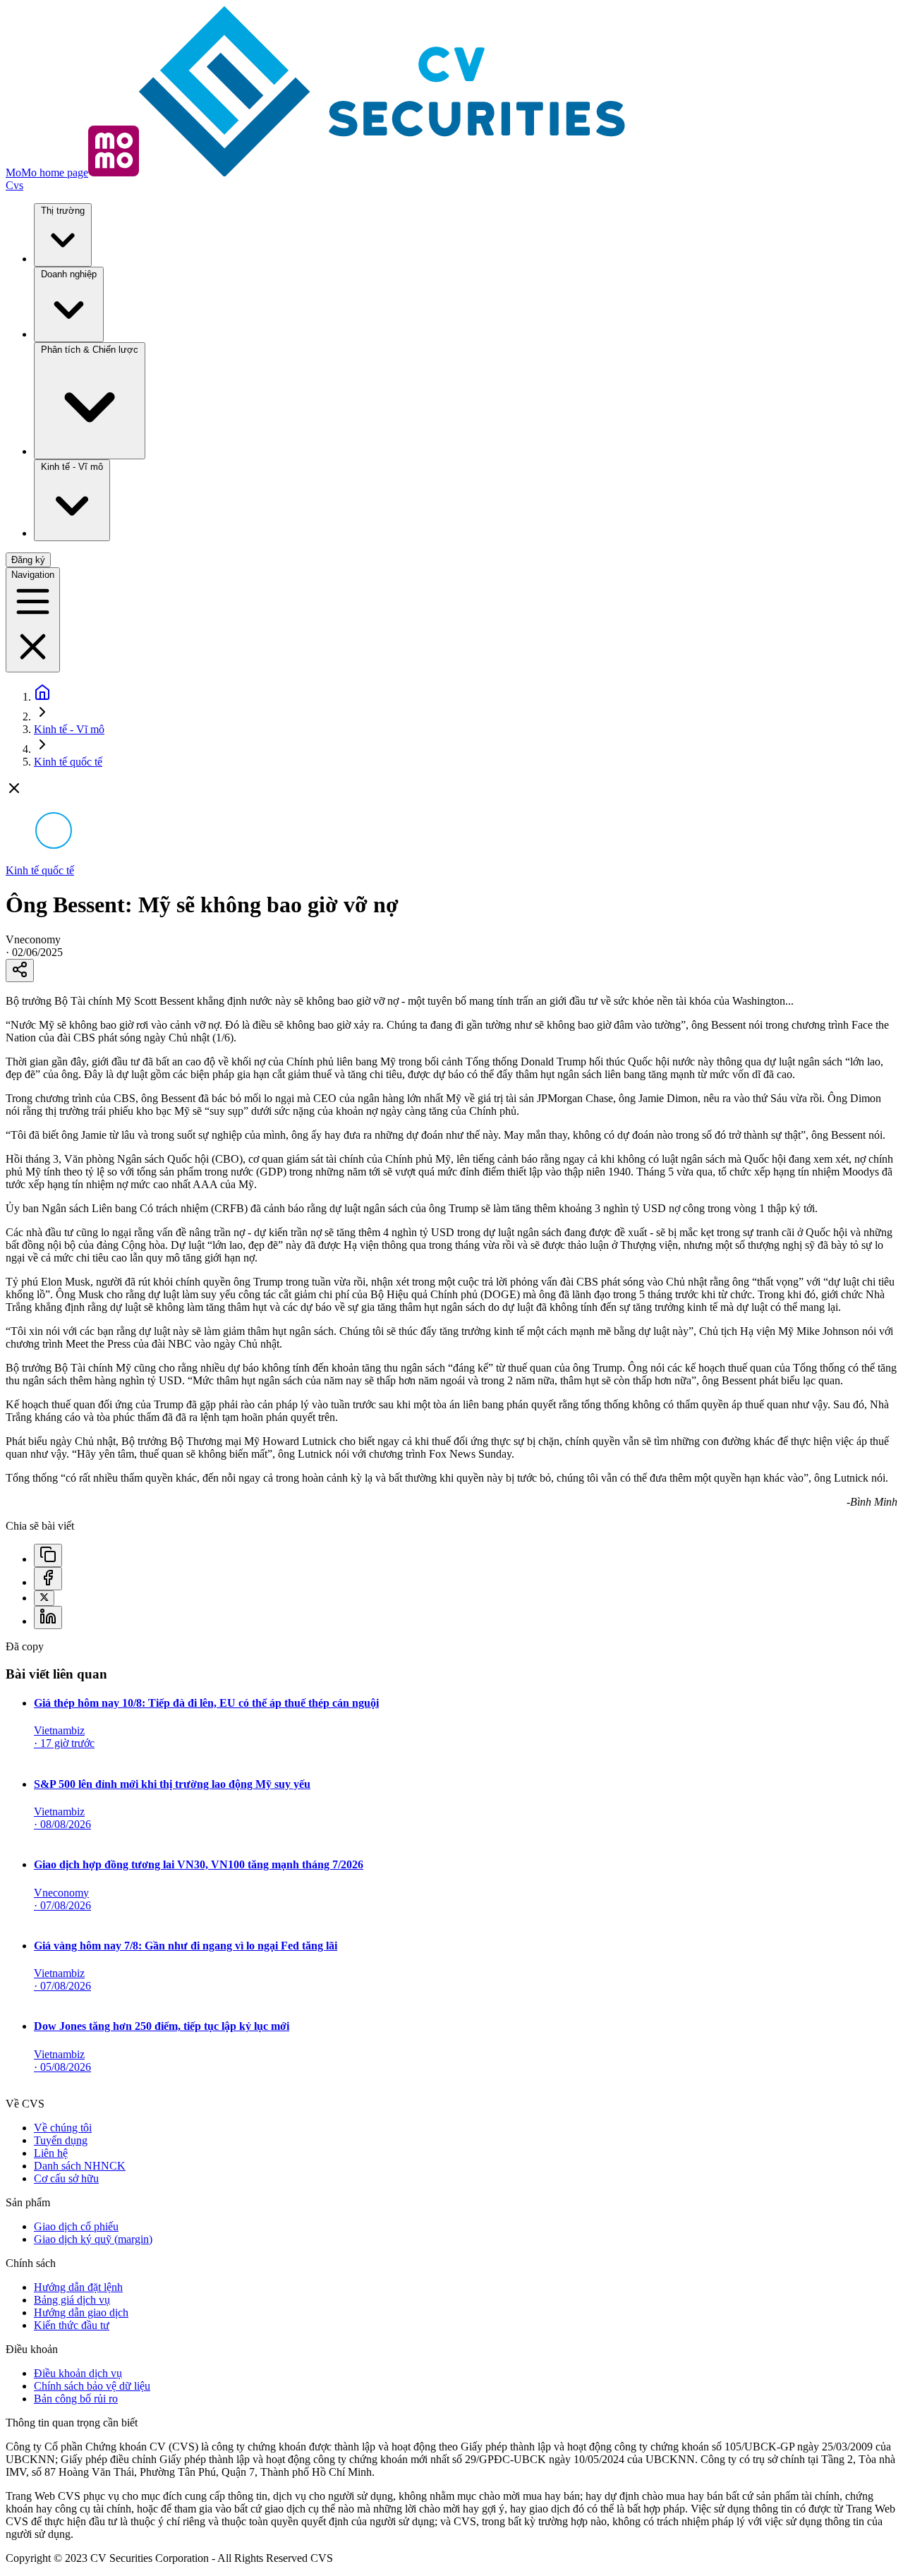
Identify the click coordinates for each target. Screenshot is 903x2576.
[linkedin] (48, 1617)
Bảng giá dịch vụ (72, 2300)
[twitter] (44, 1598)
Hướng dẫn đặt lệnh (78, 2287)
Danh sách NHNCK (80, 2166)
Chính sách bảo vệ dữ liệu (92, 2386)
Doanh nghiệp (69, 274)
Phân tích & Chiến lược (90, 350)
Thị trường (63, 211)
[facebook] (48, 1579)
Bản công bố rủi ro (76, 2399)
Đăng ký (28, 560)
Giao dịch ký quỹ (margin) (93, 2239)
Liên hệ (51, 2153)
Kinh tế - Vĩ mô (72, 467)
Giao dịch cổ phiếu (76, 2226)
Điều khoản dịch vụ (78, 2373)
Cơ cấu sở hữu (66, 2178)
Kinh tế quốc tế (68, 762)
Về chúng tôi (63, 2128)
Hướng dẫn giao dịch (81, 2312)
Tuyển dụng (61, 2140)
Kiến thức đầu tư (72, 2325)
